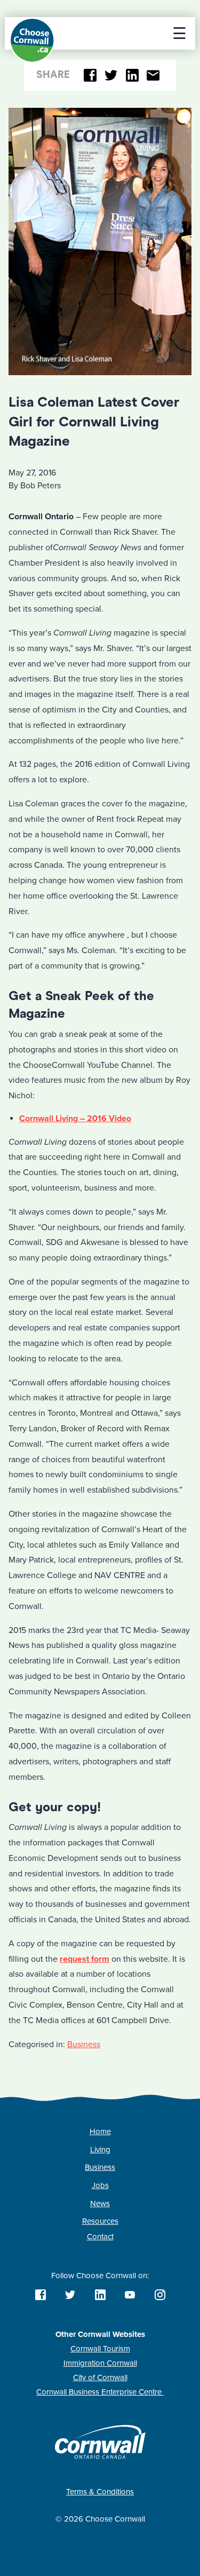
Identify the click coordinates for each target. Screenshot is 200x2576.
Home (100, 2131)
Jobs (100, 2185)
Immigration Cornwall (100, 2363)
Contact (100, 2237)
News (100, 2204)
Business (84, 2044)
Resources (100, 2221)
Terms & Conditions (100, 2492)
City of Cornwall (100, 2377)
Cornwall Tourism (100, 2349)
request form (85, 1959)
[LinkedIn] (132, 76)
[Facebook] (90, 76)
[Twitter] (111, 76)
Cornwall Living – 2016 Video (75, 1119)
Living (100, 2150)
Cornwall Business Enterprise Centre (100, 2392)
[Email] (153, 76)
